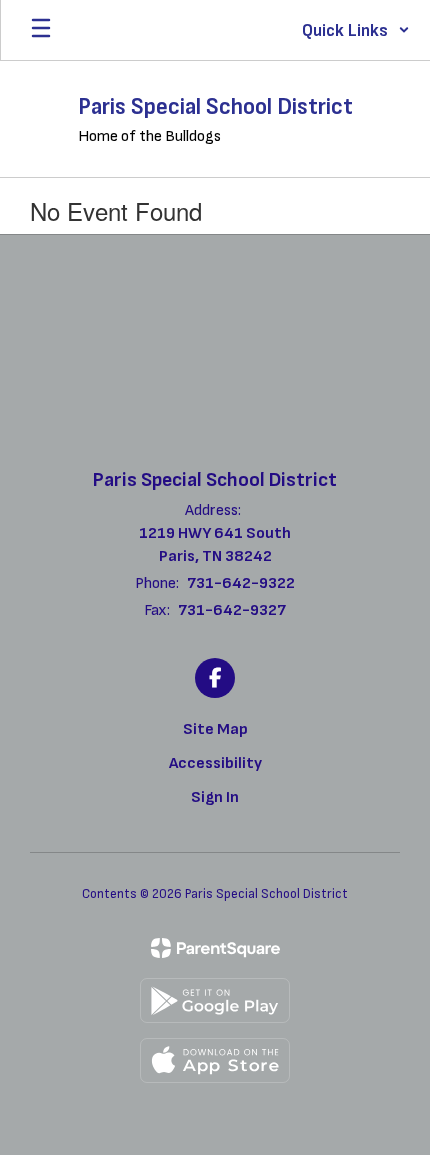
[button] (356, 30)
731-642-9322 (241, 583)
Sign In (215, 797)
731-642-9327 (232, 610)
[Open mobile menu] (41, 30)
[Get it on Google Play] (215, 1000)
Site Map (215, 729)
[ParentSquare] (215, 948)
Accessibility (215, 763)
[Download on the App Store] (215, 1060)
